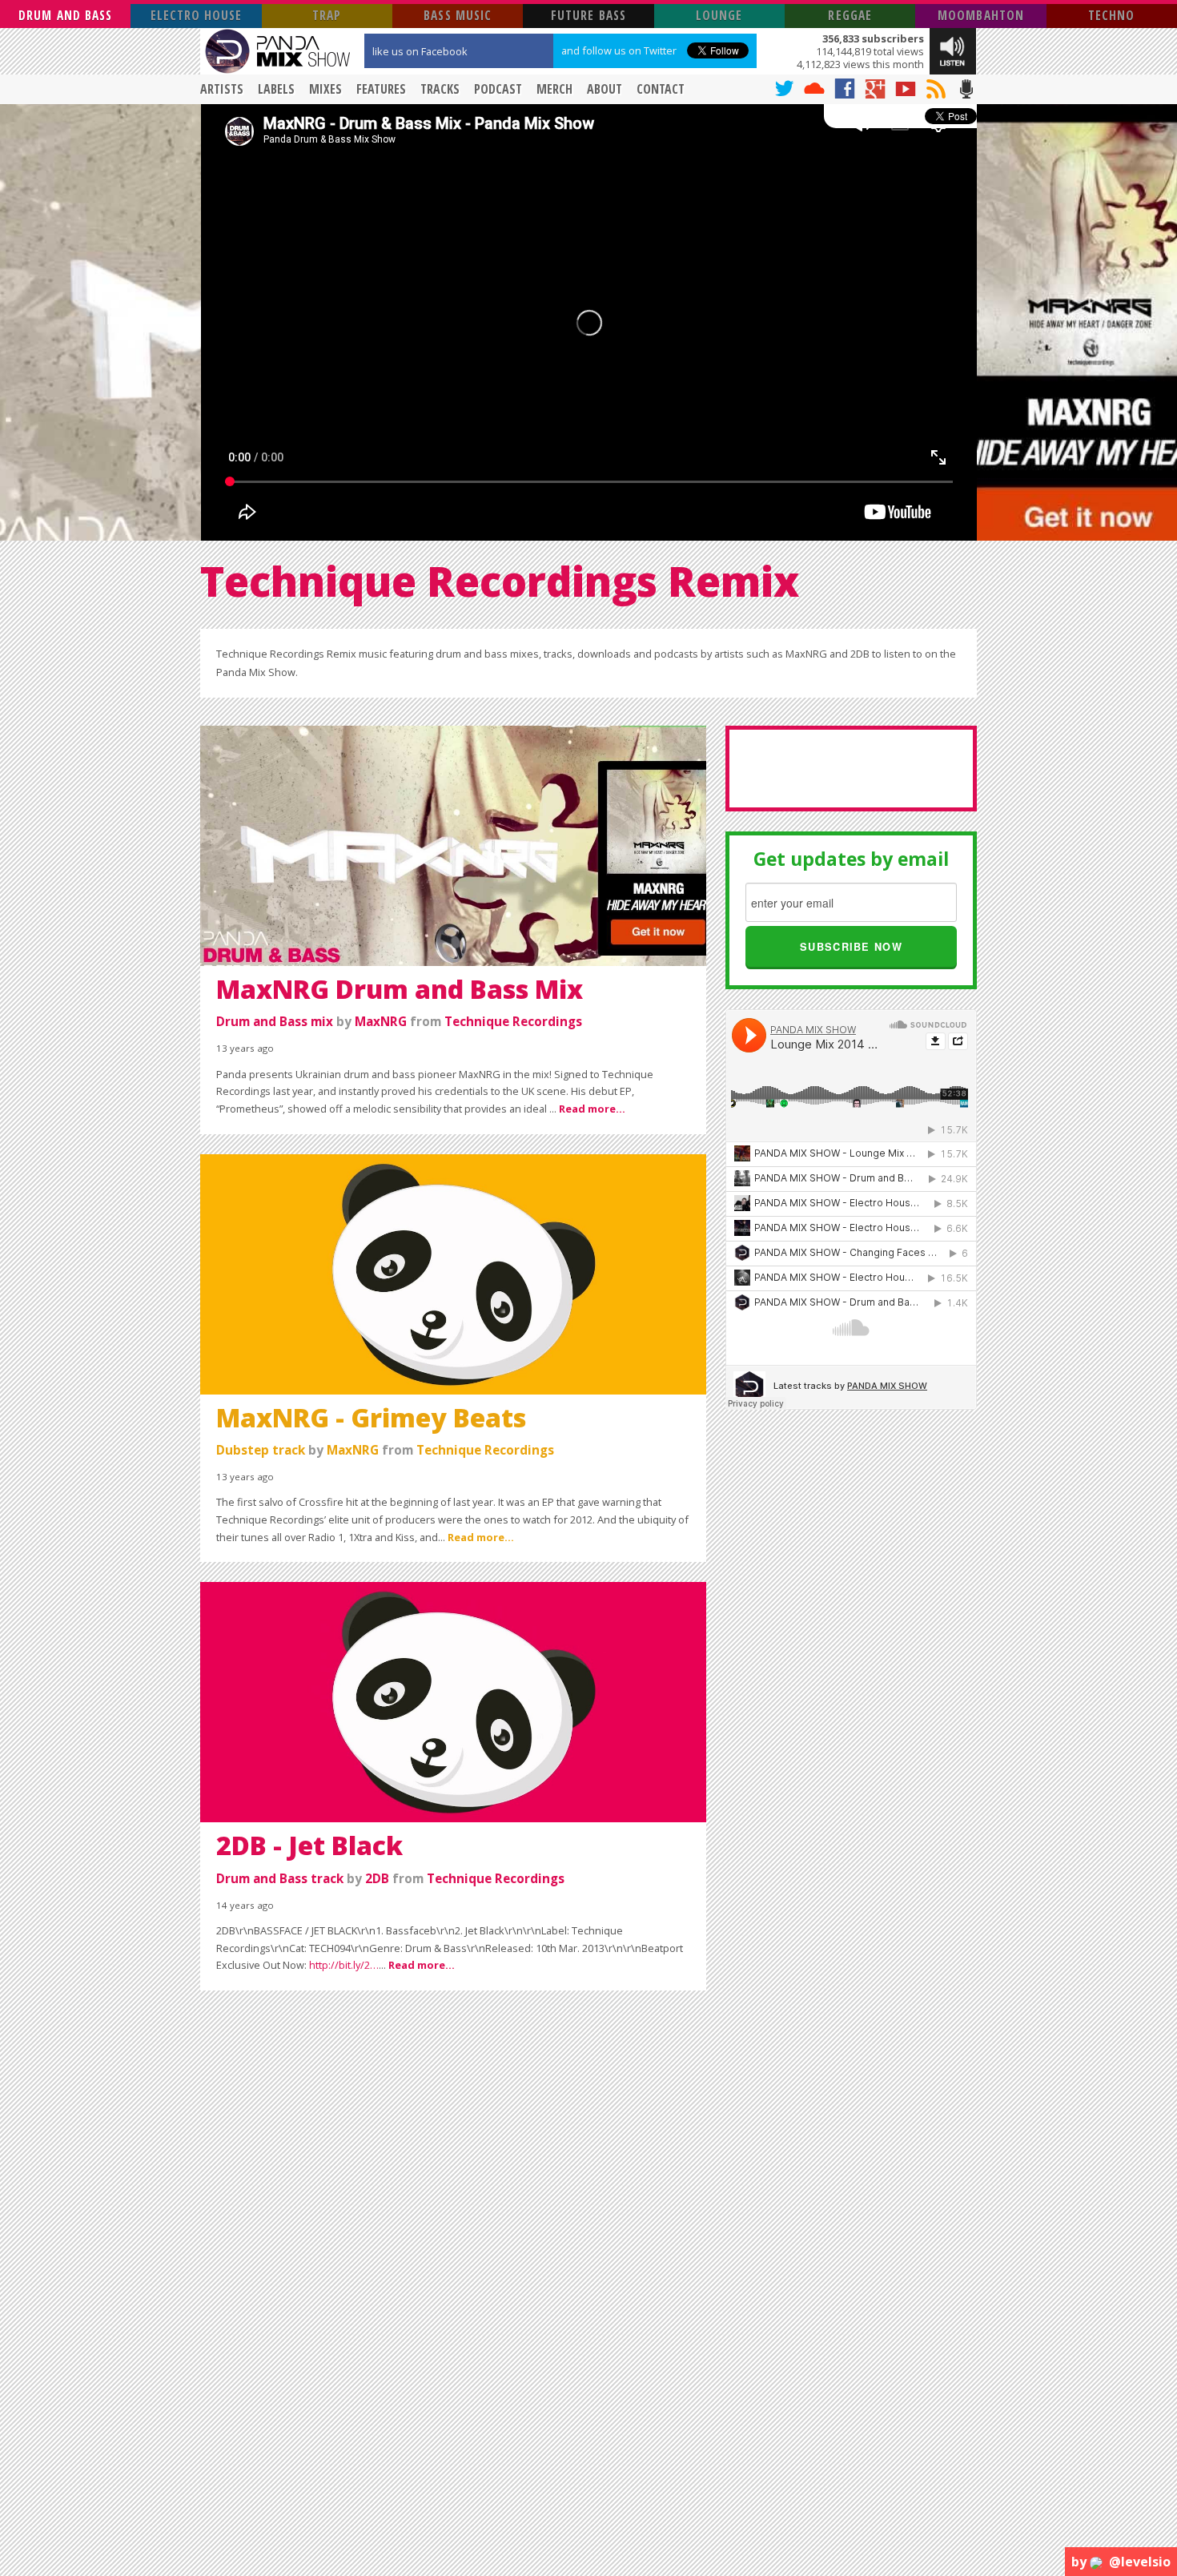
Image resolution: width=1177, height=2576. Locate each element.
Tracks (440, 89)
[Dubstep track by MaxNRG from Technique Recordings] (453, 1273)
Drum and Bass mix (275, 1022)
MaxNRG (381, 1022)
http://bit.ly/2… (344, 1965)
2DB (377, 1879)
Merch (554, 89)
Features (381, 89)
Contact (661, 89)
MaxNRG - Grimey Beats (371, 1417)
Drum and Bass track (280, 1879)
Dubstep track (261, 1450)
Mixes (325, 89)
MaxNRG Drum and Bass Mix (400, 989)
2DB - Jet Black (309, 1845)
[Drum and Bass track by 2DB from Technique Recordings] (453, 1701)
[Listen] (953, 50)
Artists (222, 89)
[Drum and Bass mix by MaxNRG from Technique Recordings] (453, 844)
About (605, 89)
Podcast (498, 89)
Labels (276, 89)
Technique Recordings (513, 1022)
